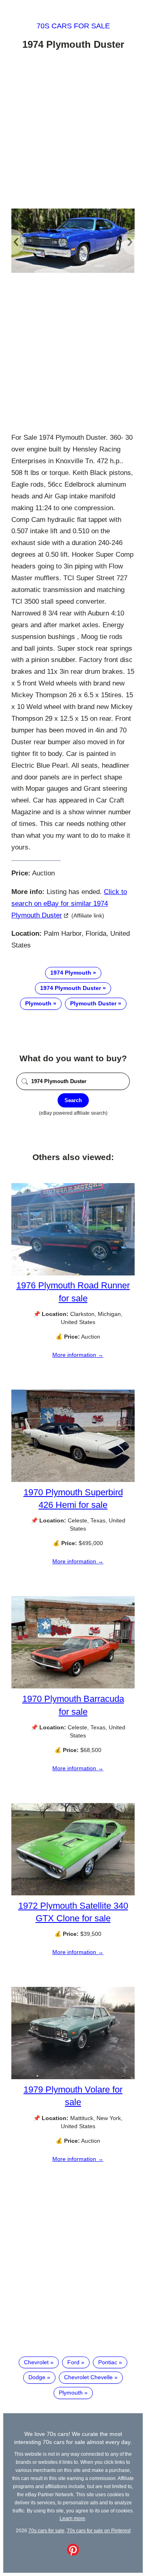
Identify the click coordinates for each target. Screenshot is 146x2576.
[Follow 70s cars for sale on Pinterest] (73, 2554)
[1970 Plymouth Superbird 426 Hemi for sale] (73, 1480)
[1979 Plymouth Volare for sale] (73, 2077)
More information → (78, 1355)
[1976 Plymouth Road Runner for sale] (73, 1273)
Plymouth (38, 1003)
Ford (73, 2362)
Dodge (37, 2377)
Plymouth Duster (93, 1003)
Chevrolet (36, 2362)
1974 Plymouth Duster (71, 988)
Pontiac (108, 2362)
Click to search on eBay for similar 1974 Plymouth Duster (69, 904)
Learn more (72, 2518)
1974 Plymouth (71, 973)
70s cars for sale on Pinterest (99, 2530)
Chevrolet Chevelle (88, 2377)
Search (73, 1100)
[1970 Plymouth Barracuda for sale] (73, 1686)
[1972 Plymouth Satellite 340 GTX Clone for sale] (73, 1893)
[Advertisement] (73, 131)
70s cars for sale (73, 26)
